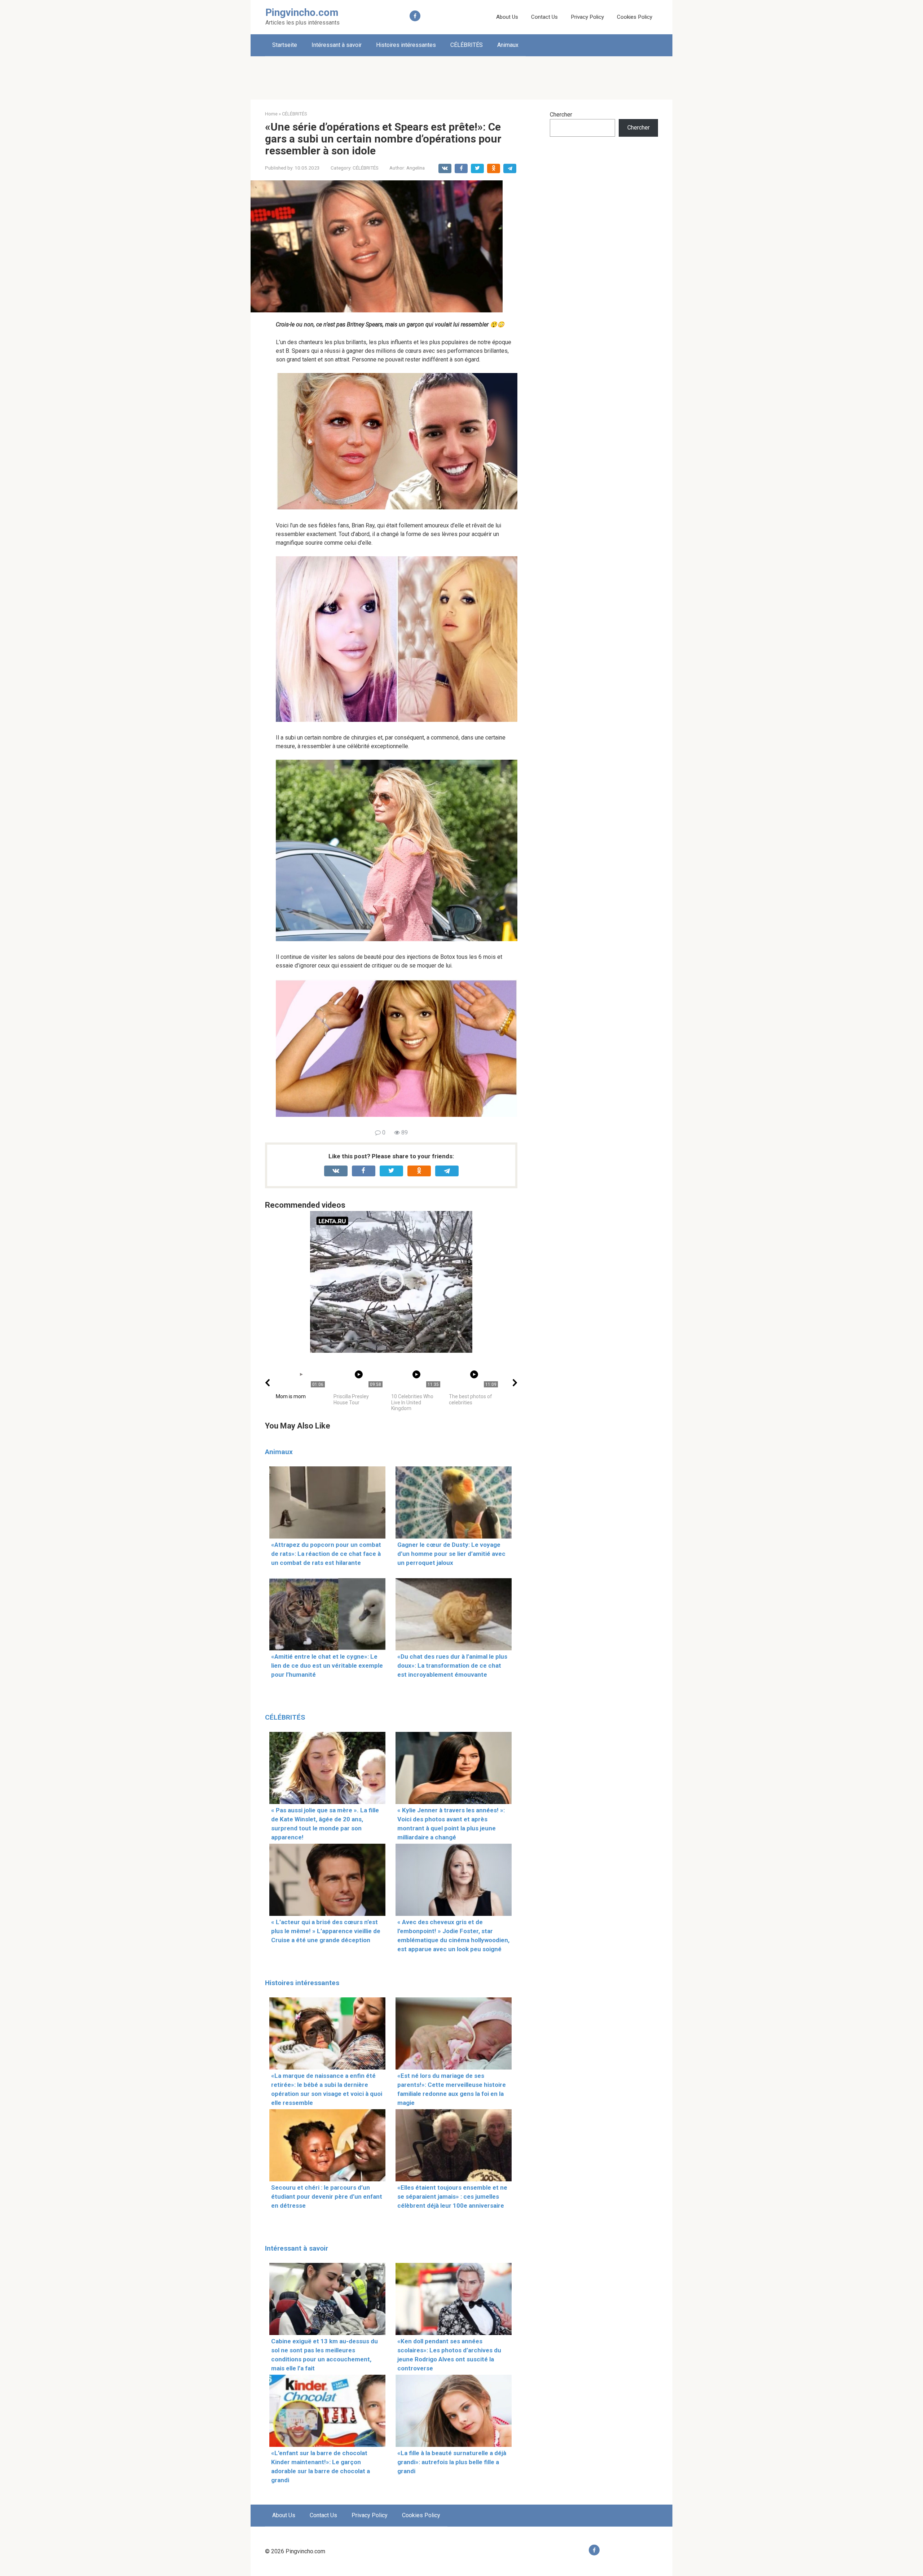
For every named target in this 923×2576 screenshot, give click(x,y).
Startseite (285, 45)
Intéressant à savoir (337, 45)
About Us (507, 17)
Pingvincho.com (302, 12)
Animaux (508, 45)
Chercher (561, 115)
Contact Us (544, 17)
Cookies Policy (635, 17)
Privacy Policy (587, 17)
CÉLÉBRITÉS (467, 45)
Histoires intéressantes (406, 45)
